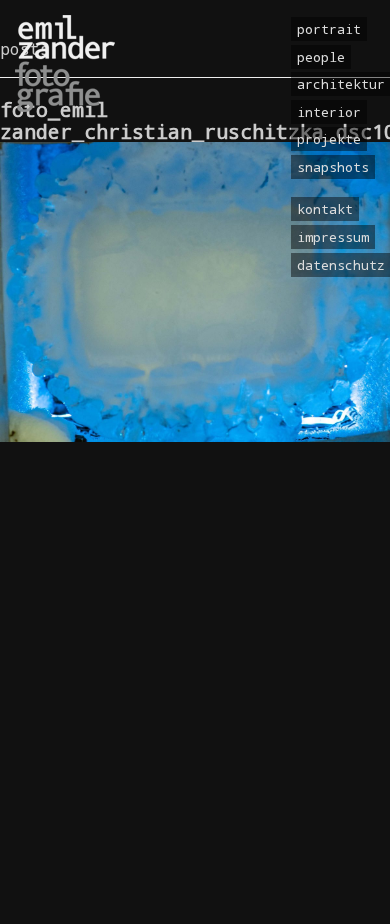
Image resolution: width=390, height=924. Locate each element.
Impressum (333, 237)
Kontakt (325, 209)
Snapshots (333, 167)
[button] (36, 888)
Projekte (329, 139)
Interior (329, 112)
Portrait (329, 29)
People (321, 57)
